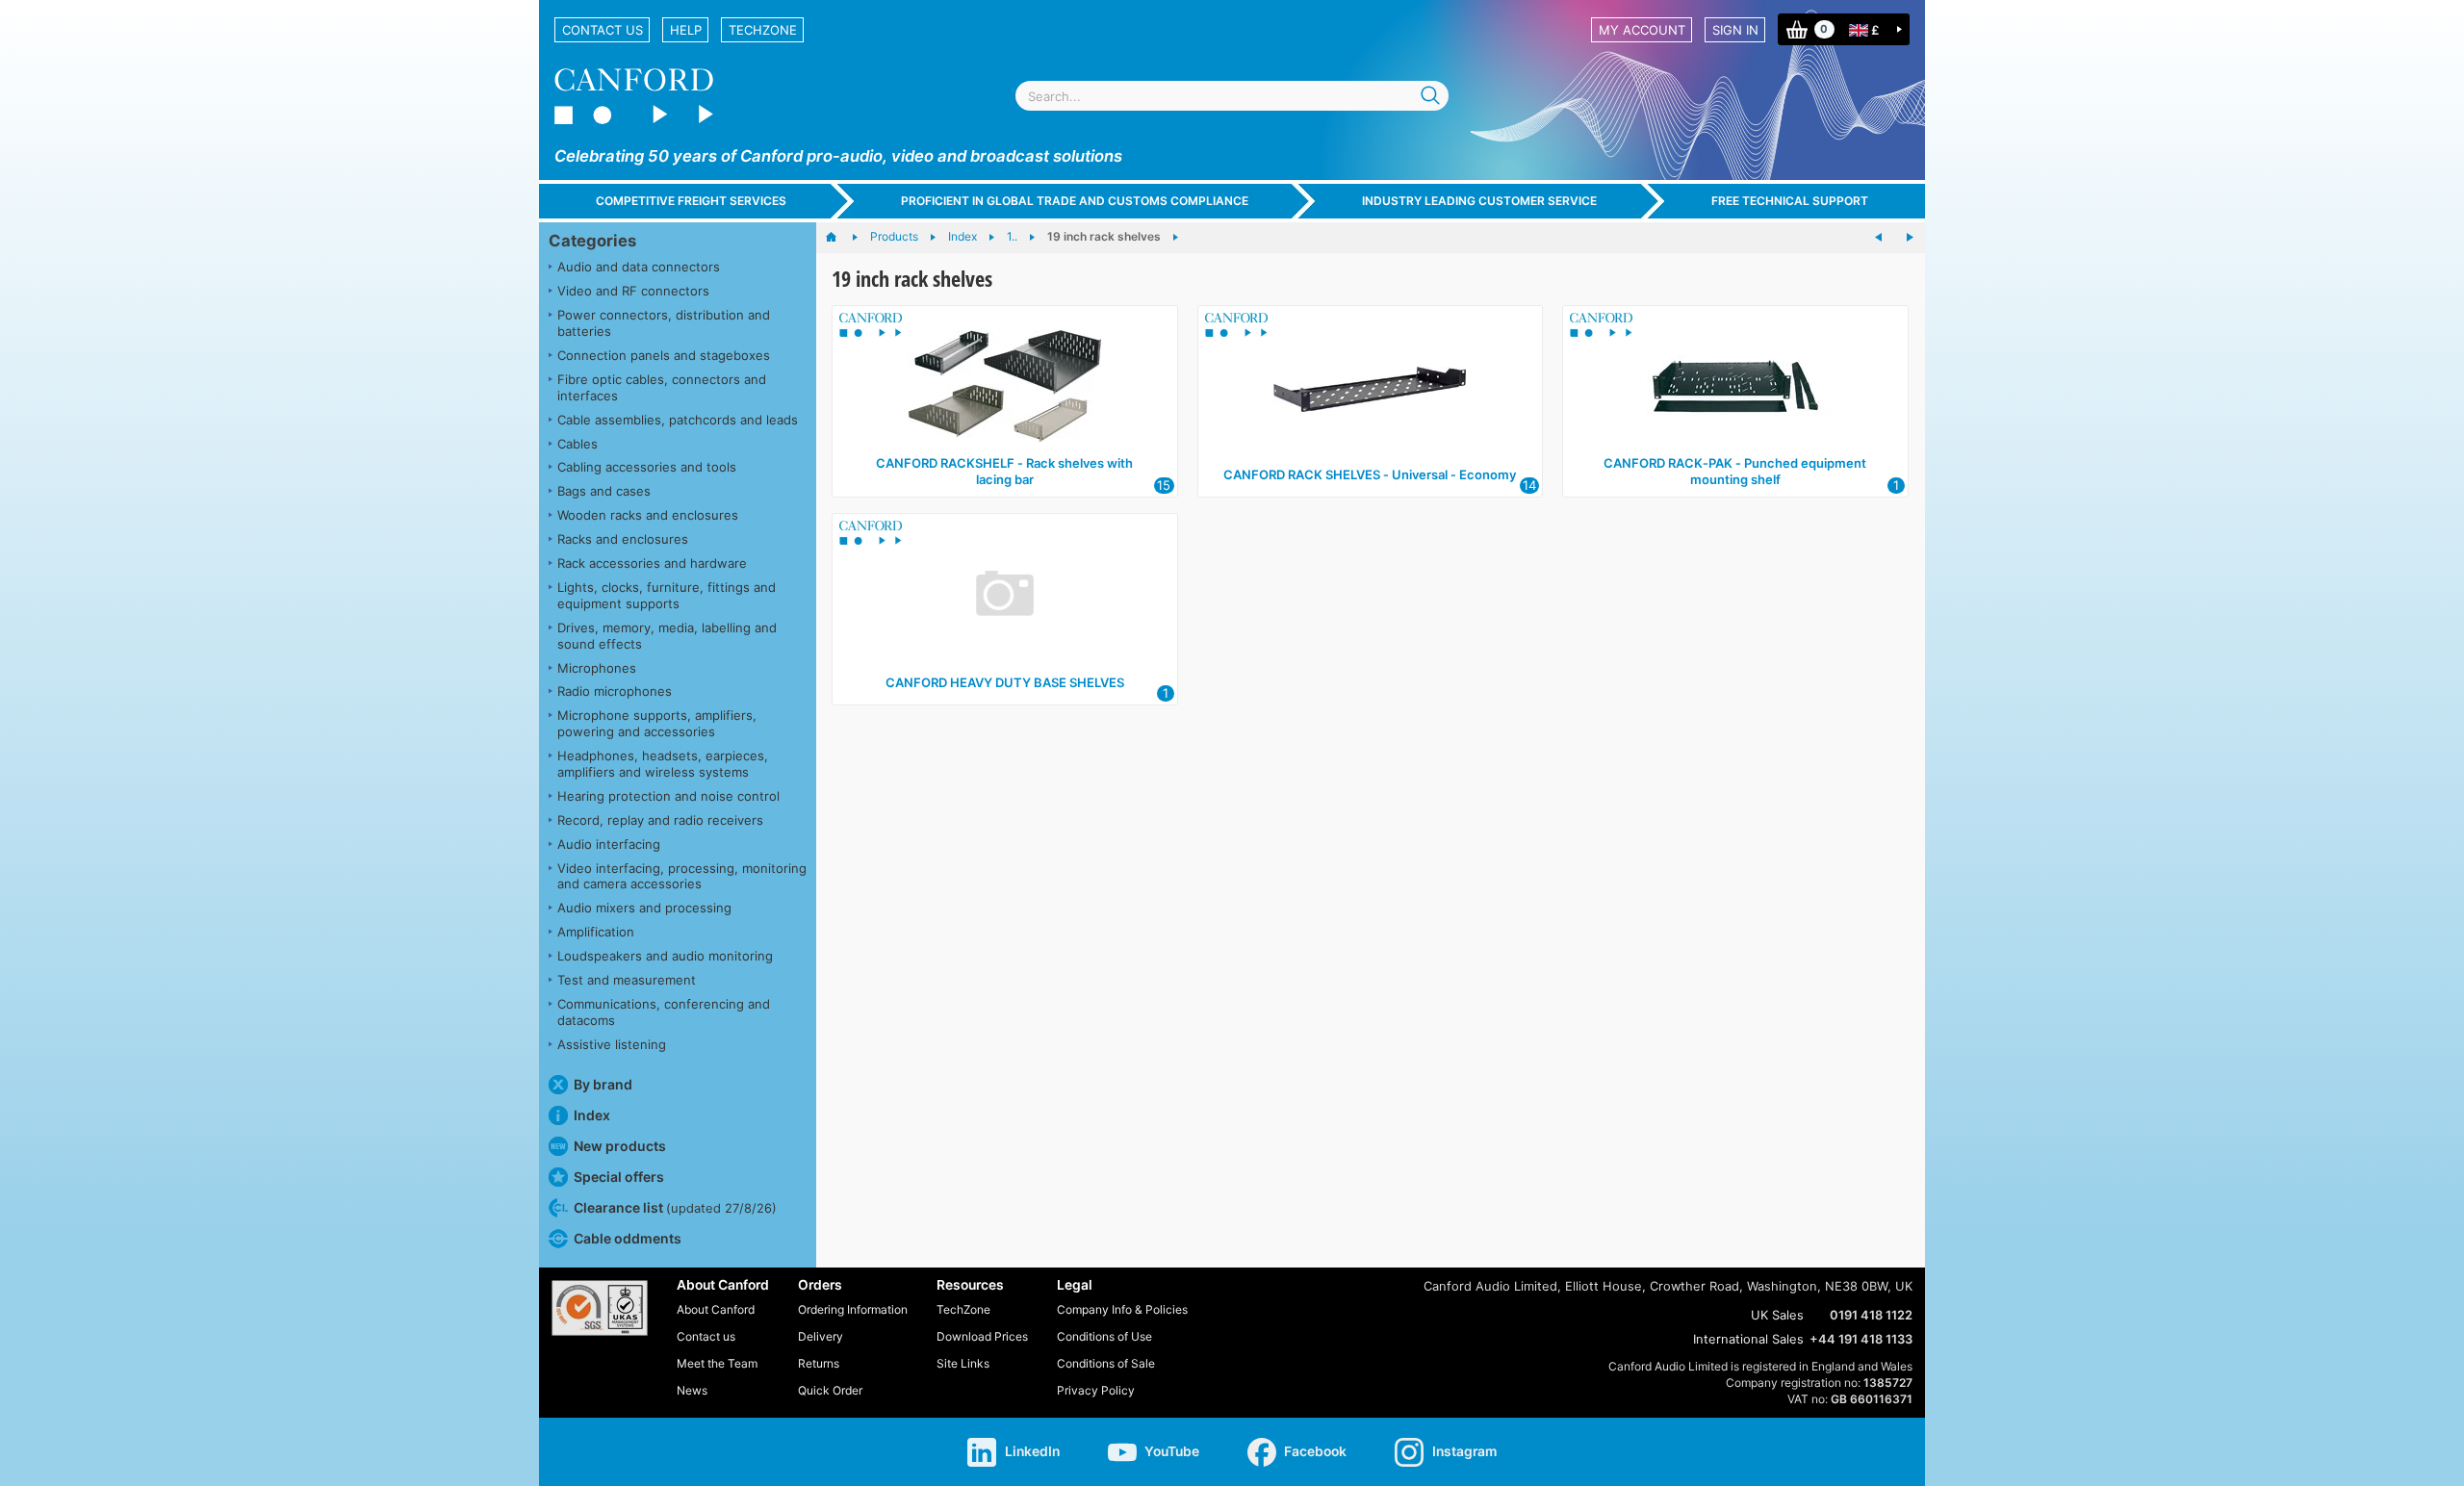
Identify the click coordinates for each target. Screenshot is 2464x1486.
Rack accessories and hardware (652, 563)
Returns (819, 1363)
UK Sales (1777, 1315)
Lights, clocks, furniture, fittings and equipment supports (667, 595)
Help (686, 30)
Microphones (597, 668)
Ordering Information (853, 1309)
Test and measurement (627, 980)
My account (1642, 30)
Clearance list (675, 1207)
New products (620, 1146)
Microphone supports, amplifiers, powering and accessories (657, 723)
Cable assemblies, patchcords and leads (678, 420)
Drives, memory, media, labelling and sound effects (667, 636)
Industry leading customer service (1479, 201)
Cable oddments (628, 1238)
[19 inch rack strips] (1910, 238)
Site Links (963, 1363)
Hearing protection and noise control (668, 796)
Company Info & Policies (1122, 1309)
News (692, 1390)
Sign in (1735, 30)
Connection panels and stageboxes (664, 355)
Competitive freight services (691, 201)
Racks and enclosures (623, 539)
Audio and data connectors (639, 267)
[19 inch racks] (1879, 238)
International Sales (1748, 1339)
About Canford (716, 1309)
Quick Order (830, 1390)
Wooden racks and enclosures (648, 515)
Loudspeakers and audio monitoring (665, 956)
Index (592, 1115)
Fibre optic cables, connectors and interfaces (662, 387)
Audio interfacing (609, 844)
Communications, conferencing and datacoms (664, 1012)
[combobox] (1232, 96)
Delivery (821, 1336)
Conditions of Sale (1106, 1363)
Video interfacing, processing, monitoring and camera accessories (682, 876)
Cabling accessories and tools (647, 467)
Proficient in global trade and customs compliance (1075, 201)
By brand (603, 1084)
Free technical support (1790, 201)
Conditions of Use (1104, 1336)
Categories (592, 241)
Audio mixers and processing (644, 908)
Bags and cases (604, 491)
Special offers (619, 1177)
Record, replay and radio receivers (660, 820)
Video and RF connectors (633, 291)
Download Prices (982, 1336)
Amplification (596, 932)
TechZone (763, 30)
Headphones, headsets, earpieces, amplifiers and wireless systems (663, 764)
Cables (577, 444)
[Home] (841, 238)
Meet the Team (717, 1363)
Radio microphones (615, 691)
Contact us (603, 30)
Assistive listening (612, 1044)
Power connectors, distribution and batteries (664, 323)
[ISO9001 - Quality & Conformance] (600, 1308)
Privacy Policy (1096, 1390)
